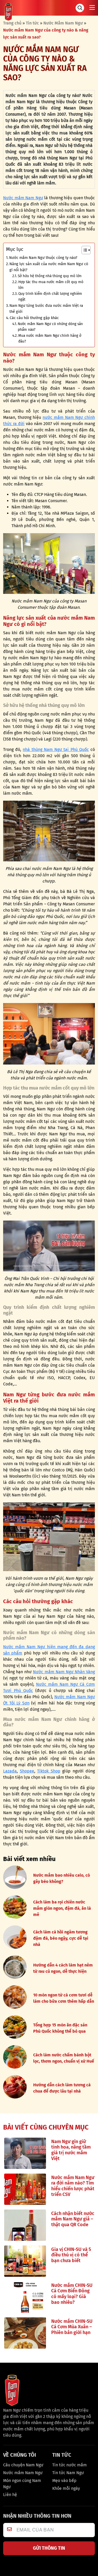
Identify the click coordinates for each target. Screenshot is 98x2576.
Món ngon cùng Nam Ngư (22, 2484)
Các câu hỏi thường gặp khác (34, 318)
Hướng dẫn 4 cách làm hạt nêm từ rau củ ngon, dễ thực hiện (63, 1968)
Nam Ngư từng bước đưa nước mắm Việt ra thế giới (46, 309)
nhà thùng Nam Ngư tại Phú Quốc (56, 749)
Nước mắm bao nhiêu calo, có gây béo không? (62, 1878)
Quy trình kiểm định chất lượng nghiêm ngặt (50, 297)
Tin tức (32, 23)
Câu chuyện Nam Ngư (23, 2465)
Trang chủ (12, 23)
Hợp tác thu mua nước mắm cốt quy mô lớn (51, 285)
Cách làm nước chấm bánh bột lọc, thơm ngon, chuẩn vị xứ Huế (64, 2058)
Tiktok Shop (49, 1771)
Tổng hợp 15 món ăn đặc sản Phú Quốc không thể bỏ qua (60, 2028)
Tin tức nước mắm (70, 2465)
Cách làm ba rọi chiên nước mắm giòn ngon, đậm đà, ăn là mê (62, 1908)
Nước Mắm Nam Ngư (63, 23)
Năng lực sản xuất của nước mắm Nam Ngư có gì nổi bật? (49, 267)
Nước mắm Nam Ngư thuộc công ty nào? (43, 258)
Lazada (10, 1771)
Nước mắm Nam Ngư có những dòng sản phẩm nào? (50, 327)
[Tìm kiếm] (80, 8)
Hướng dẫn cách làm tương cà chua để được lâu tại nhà (62, 2088)
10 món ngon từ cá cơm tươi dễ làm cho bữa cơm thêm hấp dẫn (64, 1998)
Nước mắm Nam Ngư (23, 198)
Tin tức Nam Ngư (68, 2473)
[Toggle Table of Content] (83, 250)
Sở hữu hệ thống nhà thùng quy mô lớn (50, 276)
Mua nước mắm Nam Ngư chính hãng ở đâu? (50, 338)
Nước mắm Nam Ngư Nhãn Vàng (64, 1672)
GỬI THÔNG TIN (49, 2548)
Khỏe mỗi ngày (66, 2488)
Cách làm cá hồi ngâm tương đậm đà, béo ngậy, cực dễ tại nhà (61, 1938)
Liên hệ (10, 2495)
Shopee (27, 1771)
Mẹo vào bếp (64, 2481)
